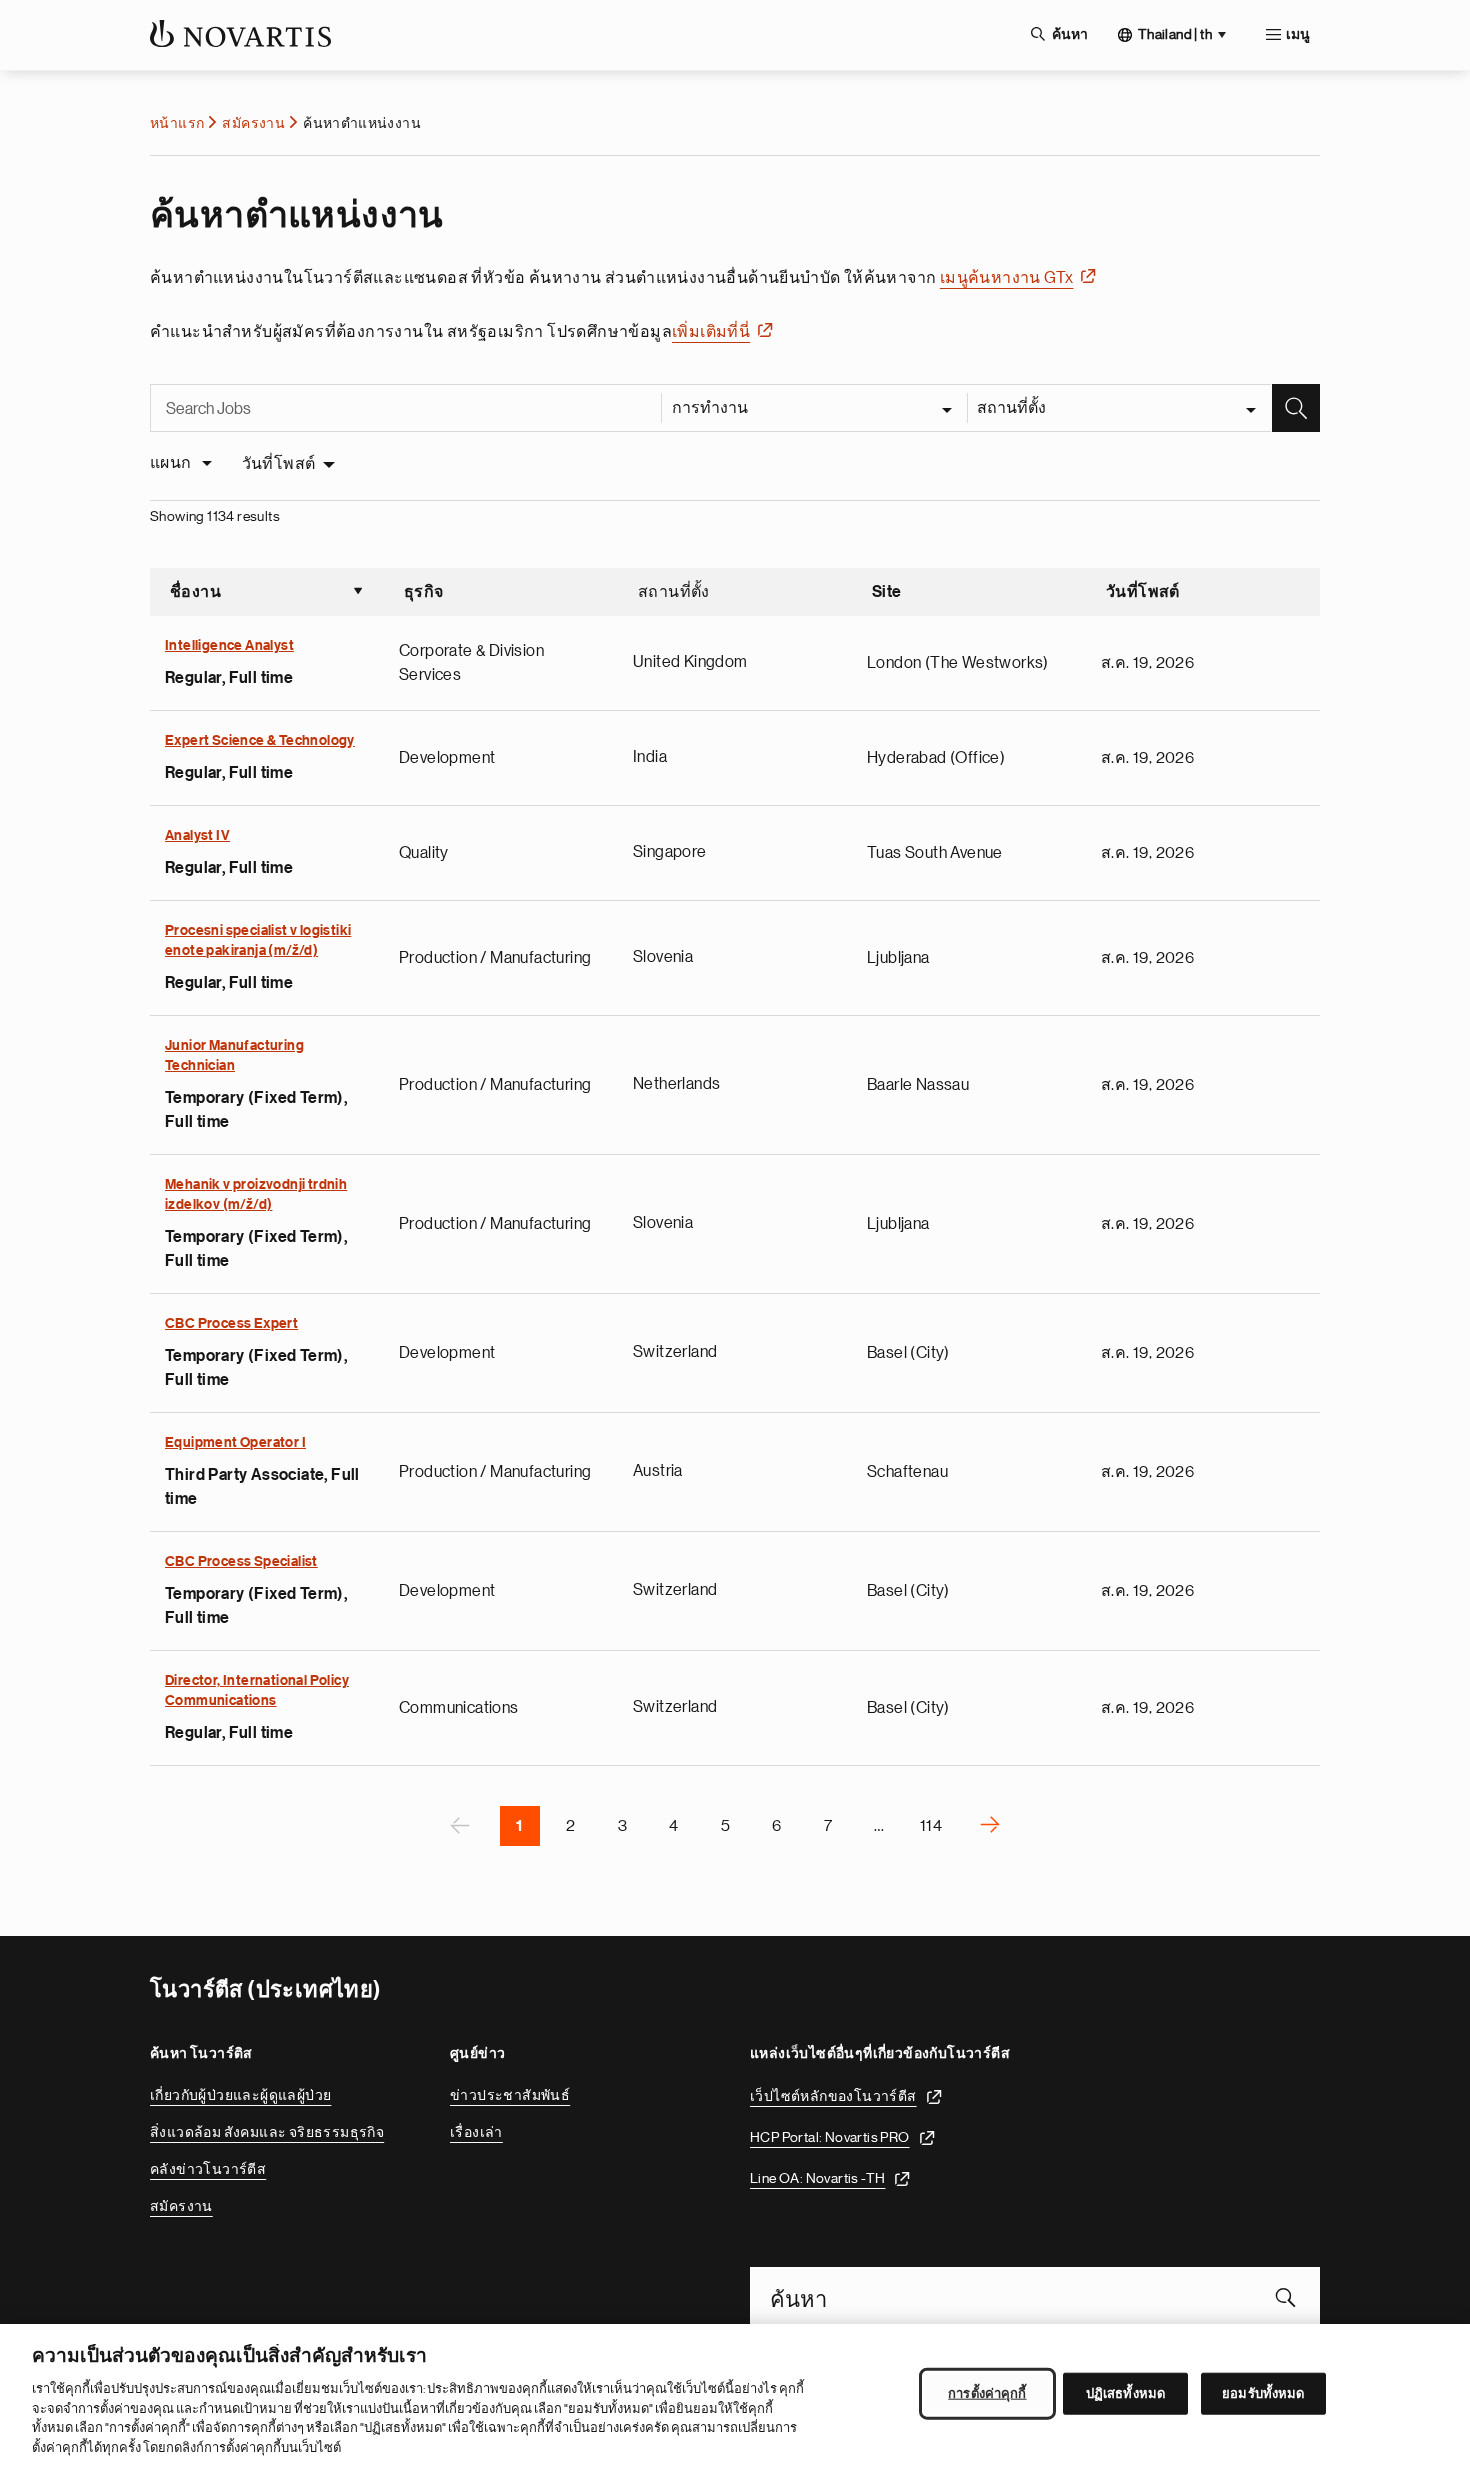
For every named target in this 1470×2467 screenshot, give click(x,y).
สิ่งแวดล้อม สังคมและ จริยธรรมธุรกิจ (267, 2132)
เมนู (1298, 35)
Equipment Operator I (235, 1443)
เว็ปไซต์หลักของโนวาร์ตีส (833, 2096)
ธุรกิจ (424, 592)
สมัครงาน (253, 123)
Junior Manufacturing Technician (234, 1056)
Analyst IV (197, 836)
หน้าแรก (177, 123)
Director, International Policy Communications (257, 1691)
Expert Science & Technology (260, 741)
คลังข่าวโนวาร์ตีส (208, 2169)
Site (887, 592)
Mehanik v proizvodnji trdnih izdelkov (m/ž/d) (256, 1195)
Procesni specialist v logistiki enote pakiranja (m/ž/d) (258, 941)
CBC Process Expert (231, 1324)
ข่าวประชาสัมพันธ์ (510, 2095)
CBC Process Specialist (241, 1562)
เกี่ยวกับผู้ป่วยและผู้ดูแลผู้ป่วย (240, 2095)
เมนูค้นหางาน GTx (1007, 278)
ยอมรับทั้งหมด (1263, 2393)
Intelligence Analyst (229, 646)
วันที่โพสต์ (279, 464)
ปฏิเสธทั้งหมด (1125, 2393)
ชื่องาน (267, 594)
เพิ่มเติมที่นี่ (711, 332)
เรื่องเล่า (476, 2132)
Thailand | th (1175, 34)
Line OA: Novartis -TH (817, 2178)
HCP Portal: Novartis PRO (830, 2137)
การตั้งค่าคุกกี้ (987, 2393)
